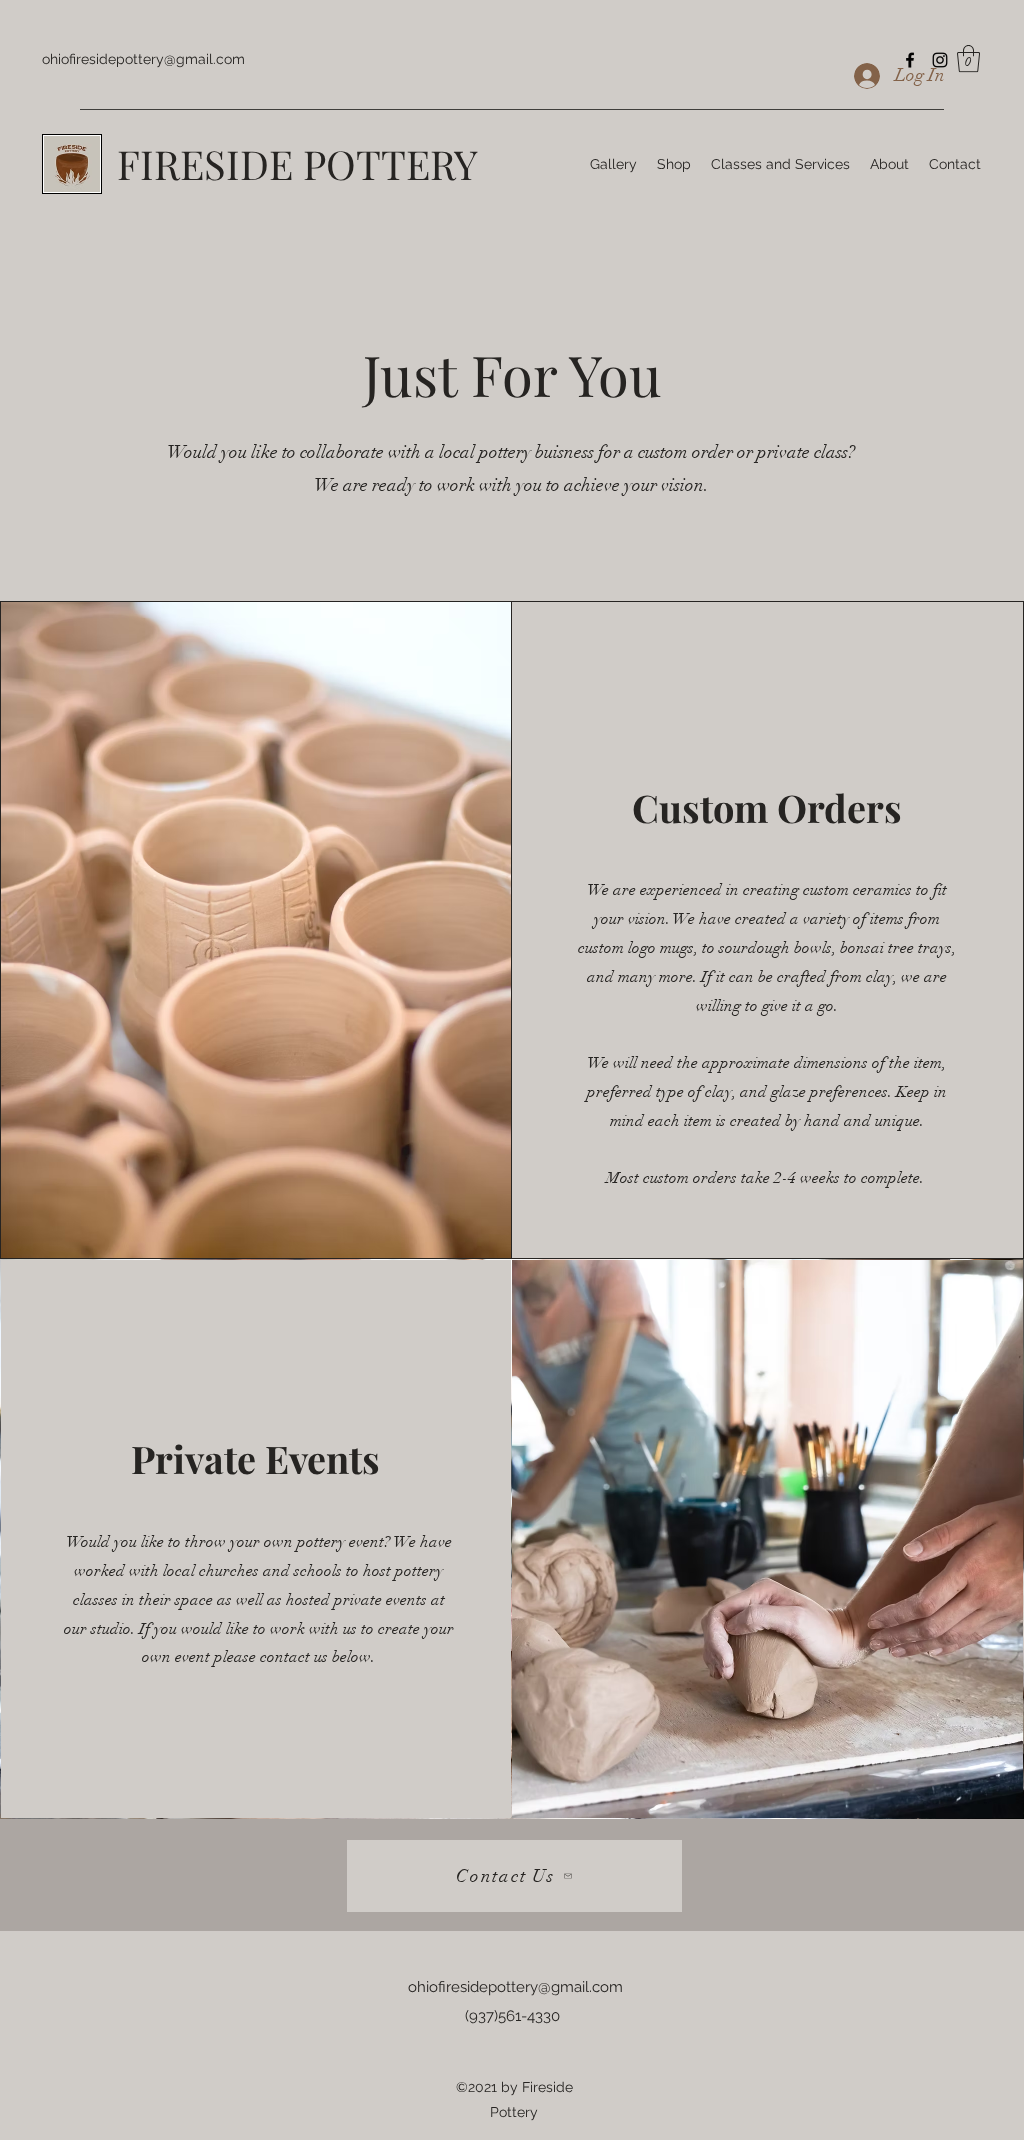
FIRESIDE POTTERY (297, 163)
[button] (968, 58)
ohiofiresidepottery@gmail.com (143, 59)
